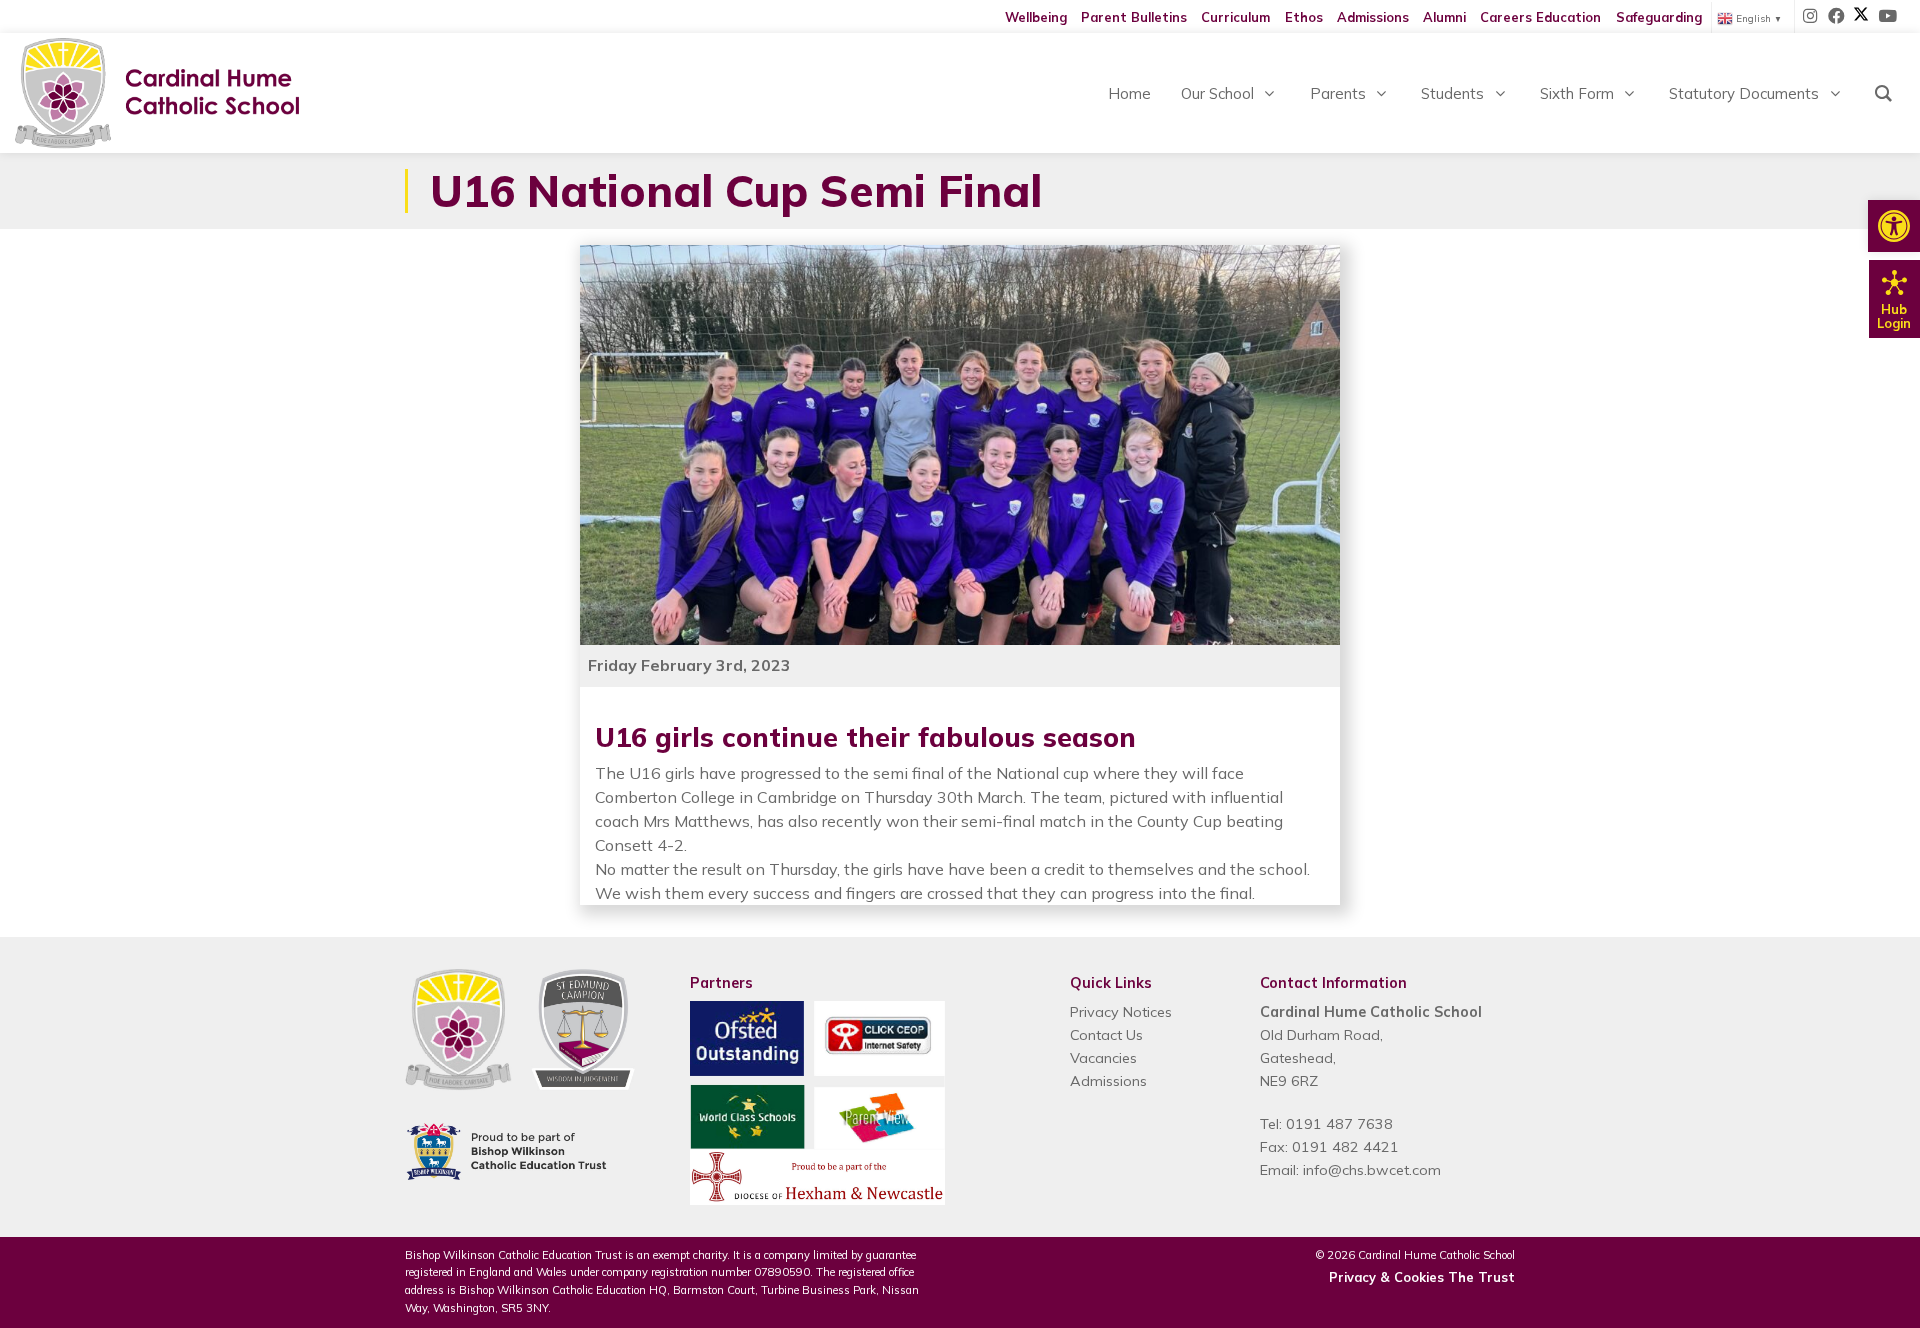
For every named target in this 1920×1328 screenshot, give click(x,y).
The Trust (1481, 1277)
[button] (1894, 226)
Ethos (1304, 17)
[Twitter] (1861, 17)
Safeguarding (1659, 17)
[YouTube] (1887, 17)
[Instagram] (1811, 17)
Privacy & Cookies (1386, 1277)
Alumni (1444, 17)
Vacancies (1103, 1058)
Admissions (1373, 17)
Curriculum (1235, 17)
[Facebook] (1837, 17)
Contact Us (1106, 1035)
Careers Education (1540, 17)
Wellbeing (1036, 17)
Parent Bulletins (1134, 17)
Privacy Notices (1121, 1012)
